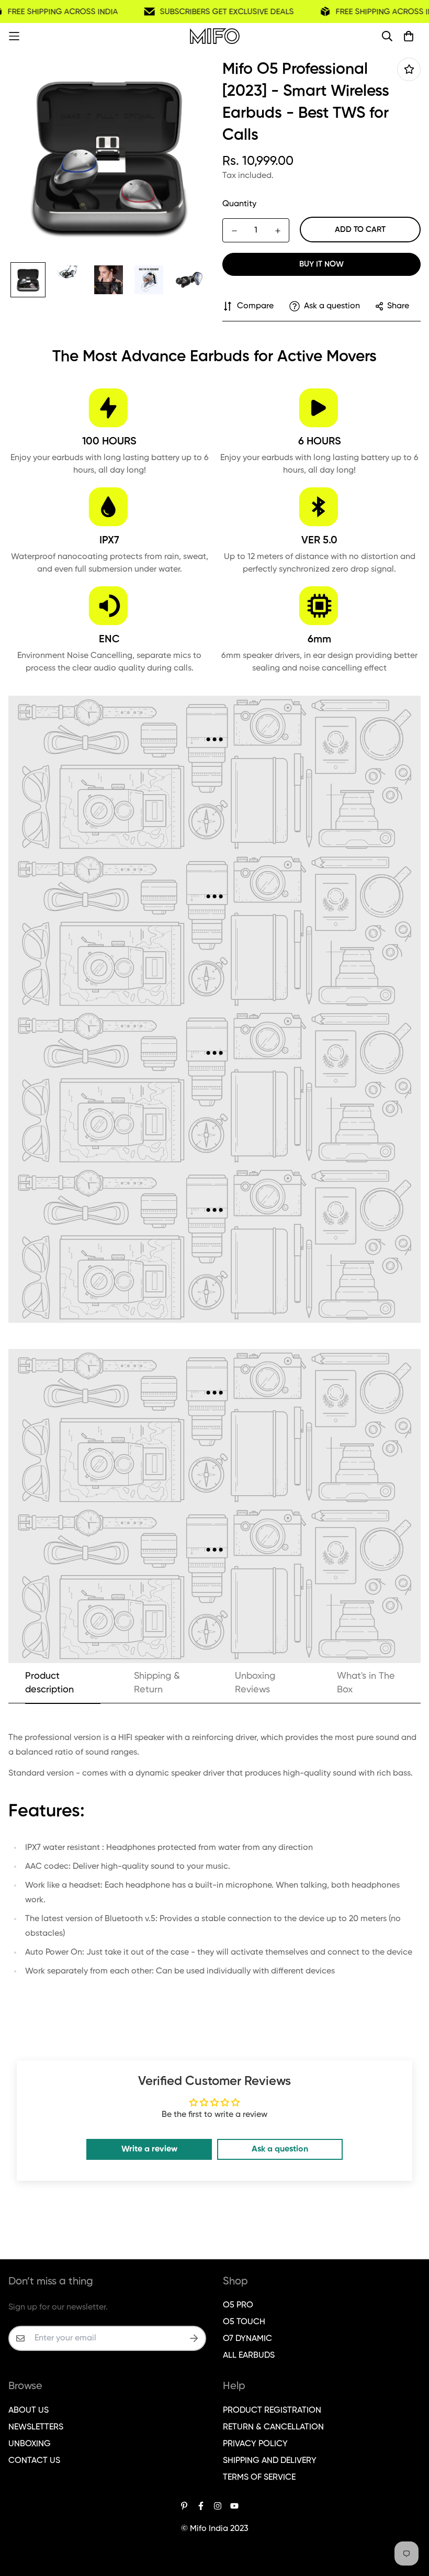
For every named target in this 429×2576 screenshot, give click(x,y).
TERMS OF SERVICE (259, 2478)
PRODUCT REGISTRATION (272, 2411)
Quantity (239, 204)
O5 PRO (238, 2305)
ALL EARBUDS (249, 2356)
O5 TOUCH (244, 2322)
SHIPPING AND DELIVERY (270, 2461)
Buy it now (321, 264)
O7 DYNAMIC (247, 2339)
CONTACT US (34, 2461)
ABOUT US (29, 2411)
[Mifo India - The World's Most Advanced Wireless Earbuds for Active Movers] (215, 36)
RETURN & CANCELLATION (273, 2427)
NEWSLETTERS (36, 2427)
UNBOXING (30, 2444)
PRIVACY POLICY (255, 2444)
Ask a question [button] (280, 2149)
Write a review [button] (149, 2149)
